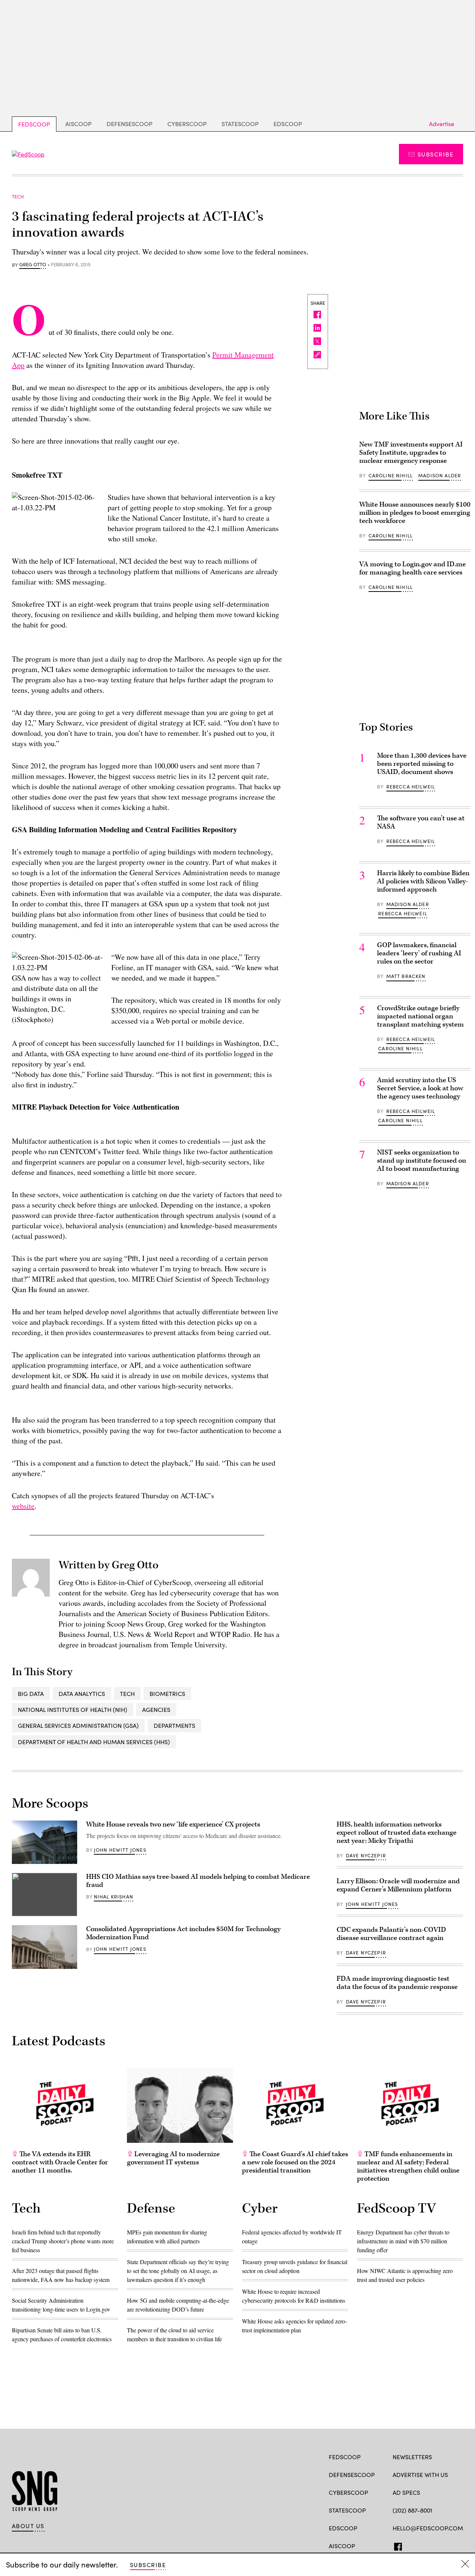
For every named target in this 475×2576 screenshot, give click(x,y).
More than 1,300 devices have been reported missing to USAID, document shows (422, 764)
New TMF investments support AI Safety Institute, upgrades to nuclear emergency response (411, 453)
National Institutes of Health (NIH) (73, 1709)
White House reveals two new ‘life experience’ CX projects (173, 1824)
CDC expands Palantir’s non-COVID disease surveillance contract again (391, 1934)
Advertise (442, 124)
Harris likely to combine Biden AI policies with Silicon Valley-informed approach (423, 881)
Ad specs (406, 2492)
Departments (174, 1725)
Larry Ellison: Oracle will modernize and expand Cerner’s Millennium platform (398, 1885)
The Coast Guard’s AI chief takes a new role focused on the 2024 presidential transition (295, 2162)
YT (451, 2545)
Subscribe (435, 154)
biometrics (167, 1694)
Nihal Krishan (114, 1897)
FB (396, 2545)
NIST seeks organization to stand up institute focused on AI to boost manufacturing (422, 1161)
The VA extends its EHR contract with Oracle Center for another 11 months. (60, 2162)
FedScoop (34, 124)
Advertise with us (420, 2475)
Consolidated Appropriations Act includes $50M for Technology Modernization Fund (183, 1933)
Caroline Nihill (391, 475)
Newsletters (412, 2457)
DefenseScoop (130, 124)
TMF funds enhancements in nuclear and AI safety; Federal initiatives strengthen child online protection (408, 2166)
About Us (28, 2526)
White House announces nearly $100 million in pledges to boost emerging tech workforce (415, 513)
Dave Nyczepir (366, 1855)
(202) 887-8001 (412, 2510)
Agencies (156, 1709)
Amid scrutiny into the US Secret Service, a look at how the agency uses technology (420, 1088)
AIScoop (78, 124)
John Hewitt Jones (120, 1850)
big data (31, 1694)
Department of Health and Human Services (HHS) (94, 1742)
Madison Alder (440, 475)
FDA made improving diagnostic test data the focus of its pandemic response (397, 1983)
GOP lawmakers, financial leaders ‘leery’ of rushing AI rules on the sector (419, 953)
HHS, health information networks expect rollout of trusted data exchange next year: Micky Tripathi (397, 1833)
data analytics (82, 1694)
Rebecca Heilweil (411, 787)
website (23, 1506)
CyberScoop (187, 124)
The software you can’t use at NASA (421, 822)
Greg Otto (33, 265)
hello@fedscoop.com (428, 2528)
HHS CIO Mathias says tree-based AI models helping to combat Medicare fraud (198, 1881)
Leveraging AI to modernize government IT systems (173, 2158)
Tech (127, 1694)
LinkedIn (425, 2545)
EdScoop (288, 124)
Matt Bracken (406, 976)
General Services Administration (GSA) (78, 1725)
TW (411, 2545)
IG (437, 2545)
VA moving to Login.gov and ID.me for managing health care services (412, 568)
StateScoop (240, 124)
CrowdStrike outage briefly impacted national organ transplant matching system (420, 1016)
